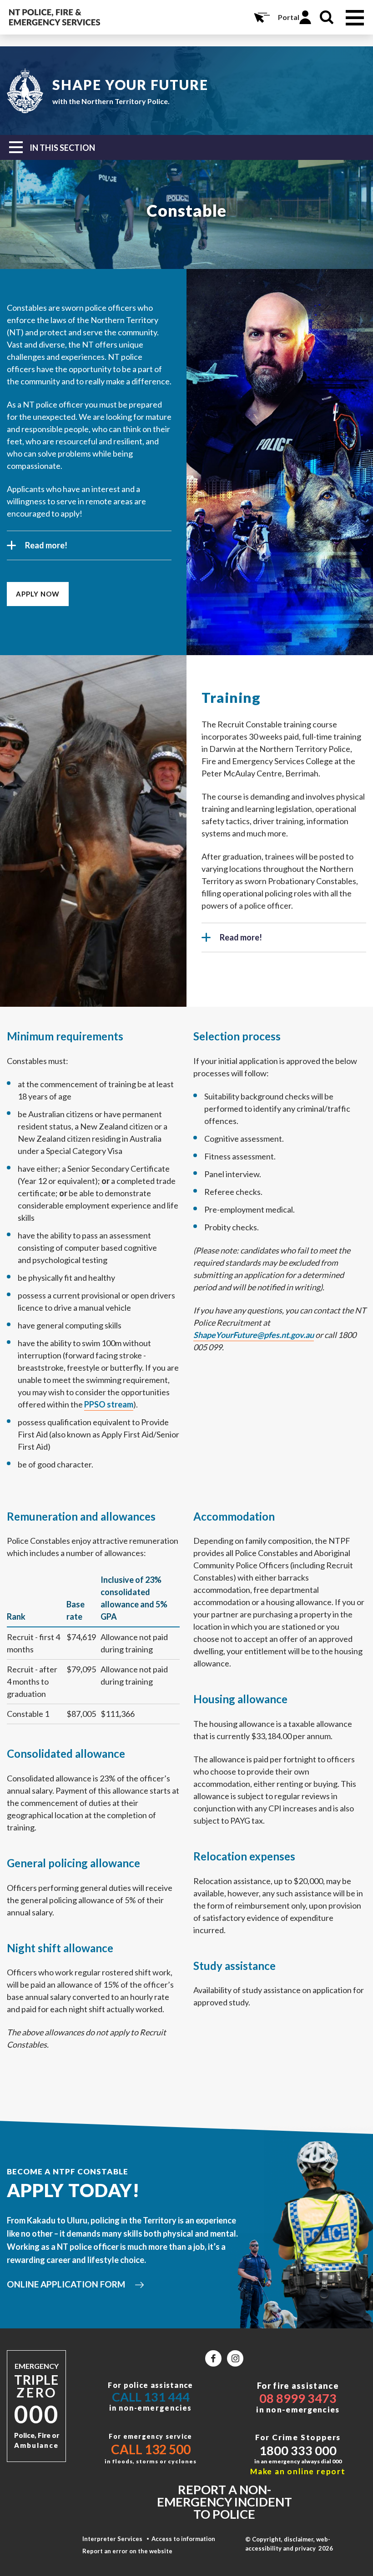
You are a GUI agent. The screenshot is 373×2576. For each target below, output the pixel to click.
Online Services (261, 17)
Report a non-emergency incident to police (224, 2502)
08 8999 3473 (298, 2398)
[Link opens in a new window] (213, 2358)
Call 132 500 (151, 2449)
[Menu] (355, 18)
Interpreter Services (112, 2539)
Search (327, 17)
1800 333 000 (298, 2450)
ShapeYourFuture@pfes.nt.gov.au (254, 1335)
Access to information (183, 2539)
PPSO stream (109, 1404)
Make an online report (298, 2471)
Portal (289, 17)
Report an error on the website (127, 2551)
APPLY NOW (38, 594)
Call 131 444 (151, 2397)
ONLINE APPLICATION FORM (66, 2284)
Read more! (46, 545)
